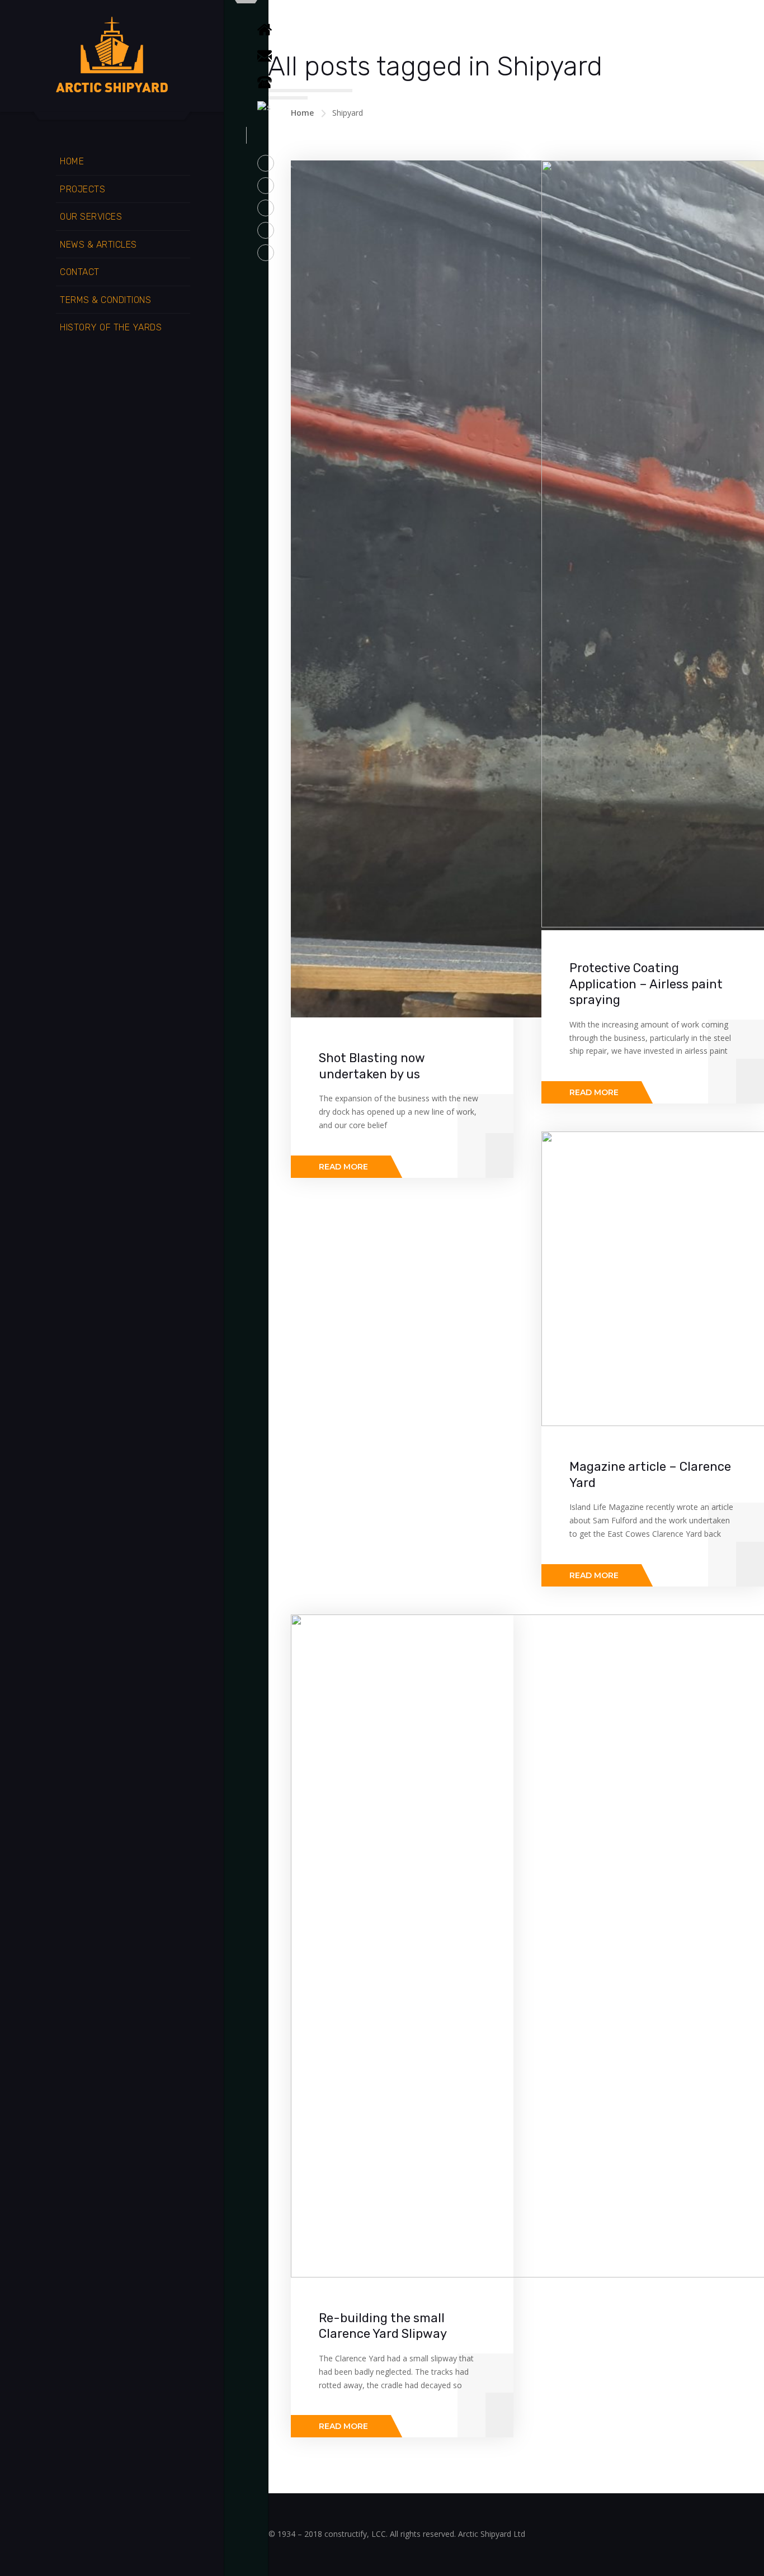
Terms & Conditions (105, 300)
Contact (80, 272)
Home (72, 161)
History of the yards (111, 327)
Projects (82, 189)
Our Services (91, 217)
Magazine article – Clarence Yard (650, 1475)
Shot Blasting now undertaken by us (372, 1066)
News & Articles (98, 245)
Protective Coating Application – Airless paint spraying (646, 984)
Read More (343, 1167)
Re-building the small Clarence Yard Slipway (383, 2326)
